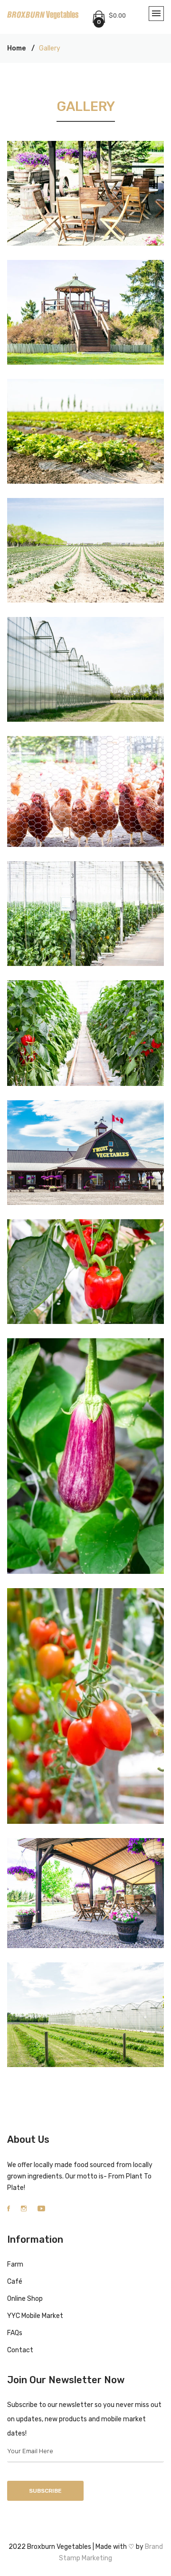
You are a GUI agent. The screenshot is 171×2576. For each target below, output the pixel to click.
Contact (20, 2350)
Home (16, 48)
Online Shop (25, 2299)
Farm (15, 2264)
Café (15, 2282)
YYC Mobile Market (35, 2316)
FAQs (15, 2333)
